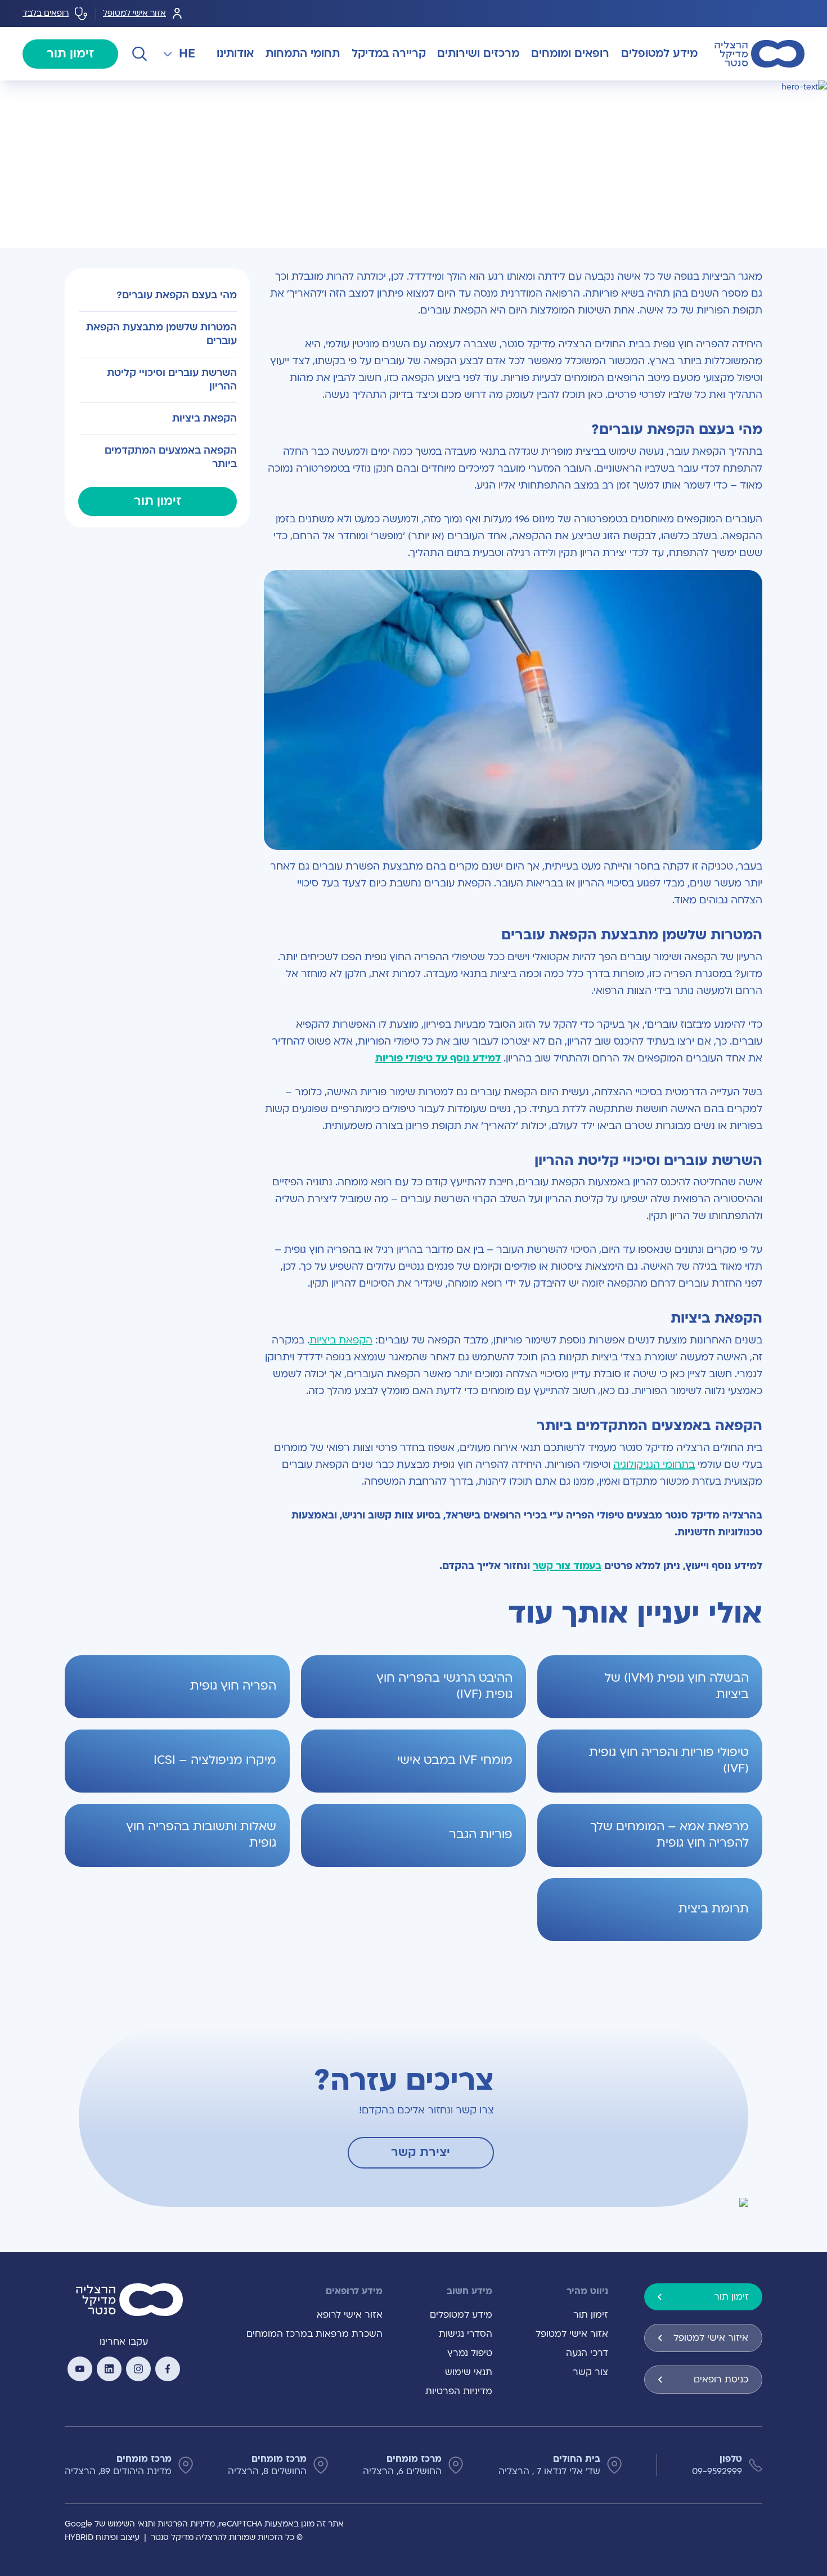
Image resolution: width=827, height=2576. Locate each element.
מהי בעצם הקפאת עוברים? (177, 295)
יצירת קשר (421, 2152)
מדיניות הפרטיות (459, 2391)
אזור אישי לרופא (350, 2315)
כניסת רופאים (721, 2380)
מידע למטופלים (461, 2315)
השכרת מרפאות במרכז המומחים (314, 2334)
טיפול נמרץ (470, 2353)
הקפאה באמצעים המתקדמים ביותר (171, 457)
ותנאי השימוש (131, 2524)
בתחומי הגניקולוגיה (654, 1465)
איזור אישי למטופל (711, 2338)
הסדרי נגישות (466, 2334)
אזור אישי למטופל (134, 13)
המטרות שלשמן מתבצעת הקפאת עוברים (161, 334)
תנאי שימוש (469, 2372)
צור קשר (590, 2372)
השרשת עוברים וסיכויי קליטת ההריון (172, 380)
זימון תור (70, 54)
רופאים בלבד (46, 13)
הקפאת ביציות (341, 1340)
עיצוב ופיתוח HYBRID (102, 2537)
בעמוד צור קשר (567, 1566)
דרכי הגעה (587, 2353)
